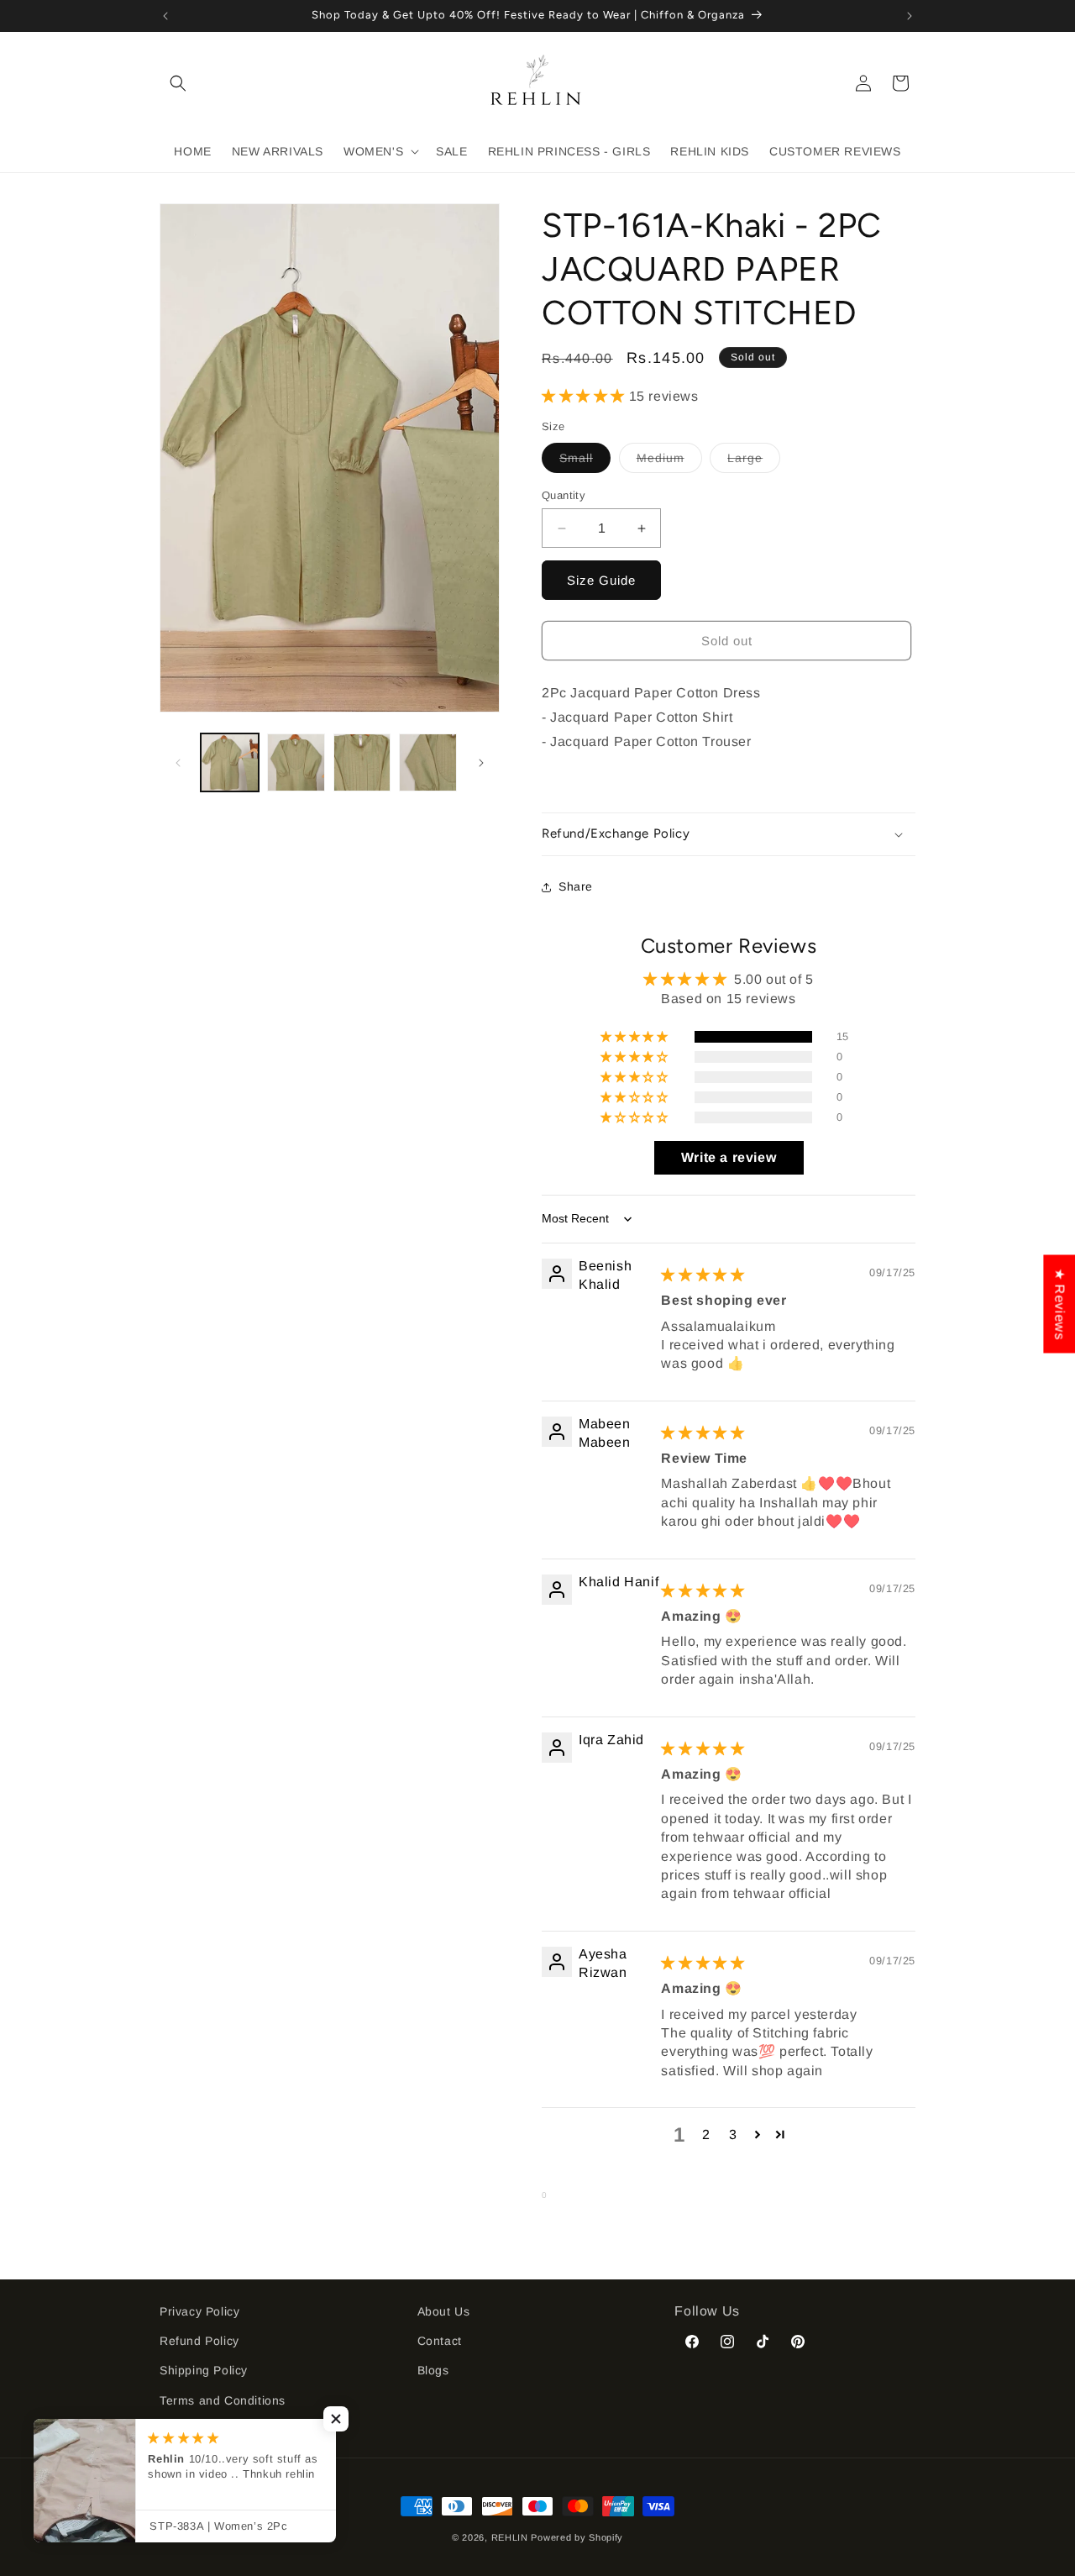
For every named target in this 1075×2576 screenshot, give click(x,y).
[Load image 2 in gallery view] (296, 762)
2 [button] (706, 2134)
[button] (178, 83)
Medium (669, 462)
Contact (440, 2341)
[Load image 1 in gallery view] (230, 762)
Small (585, 462)
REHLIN (510, 2537)
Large (754, 462)
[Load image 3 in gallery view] (362, 762)
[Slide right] (481, 763)
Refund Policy (199, 2341)
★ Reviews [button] (1059, 1304)
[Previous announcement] (165, 16)
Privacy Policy (199, 2311)
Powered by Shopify (577, 2537)
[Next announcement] (910, 16)
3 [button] (733, 2134)
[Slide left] (178, 763)
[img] (703, 1275)
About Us (444, 2311)
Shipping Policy (204, 2370)
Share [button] (576, 886)
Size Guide (601, 580)
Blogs (433, 2370)
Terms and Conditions (223, 2400)
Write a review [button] (729, 1157)
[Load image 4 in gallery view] (428, 762)
